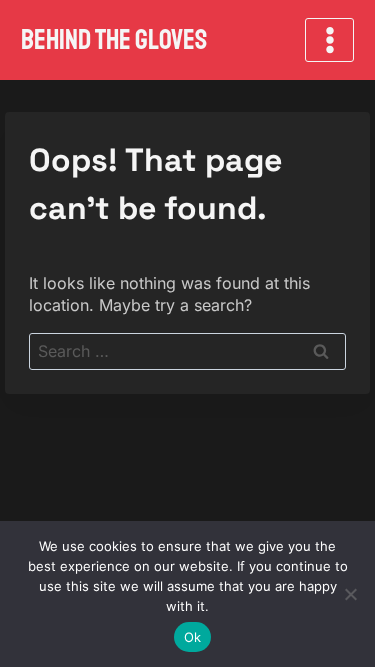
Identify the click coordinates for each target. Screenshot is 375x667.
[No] (350, 594)
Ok (193, 637)
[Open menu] (329, 39)
